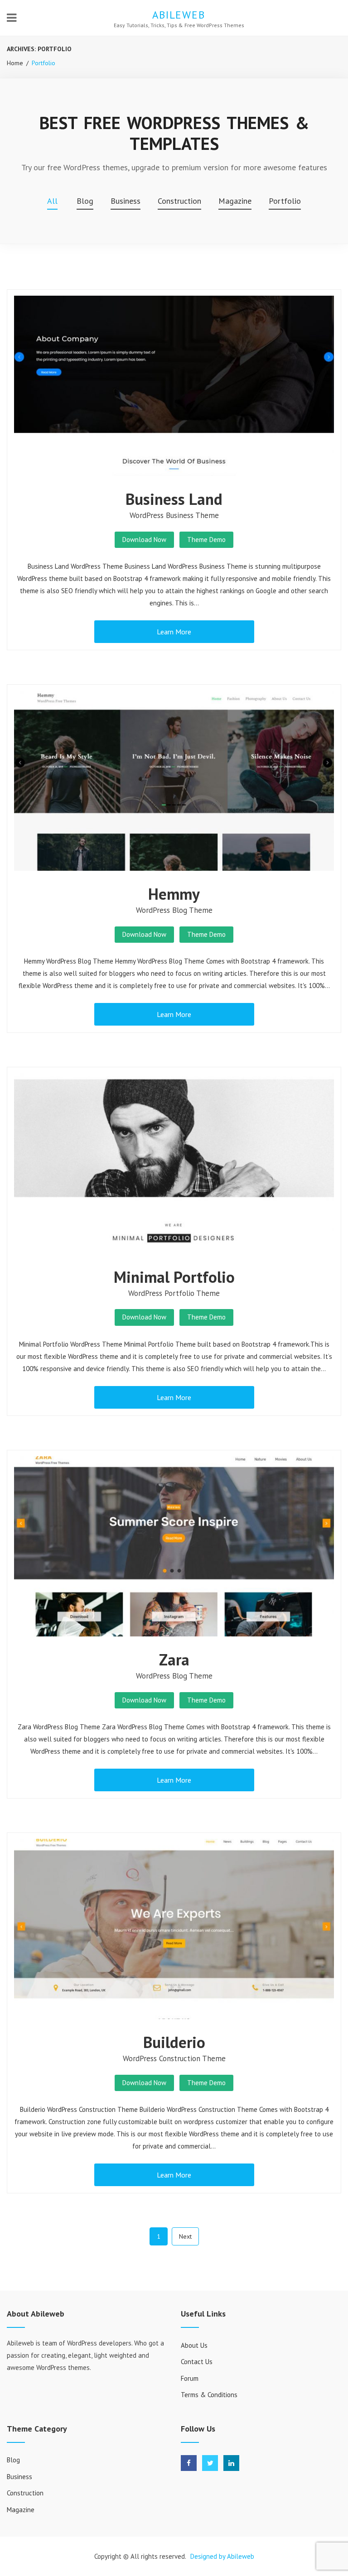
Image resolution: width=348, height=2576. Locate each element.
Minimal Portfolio (174, 1277)
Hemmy (174, 894)
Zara (174, 1660)
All (52, 201)
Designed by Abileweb (222, 2556)
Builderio (174, 2042)
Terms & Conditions (209, 2395)
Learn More (174, 632)
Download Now (144, 540)
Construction (179, 201)
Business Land (174, 499)
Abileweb (179, 15)
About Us (194, 2345)
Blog (85, 201)
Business (126, 201)
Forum (190, 2378)
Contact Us (197, 2362)
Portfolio (285, 201)
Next (185, 2236)
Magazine (235, 201)
